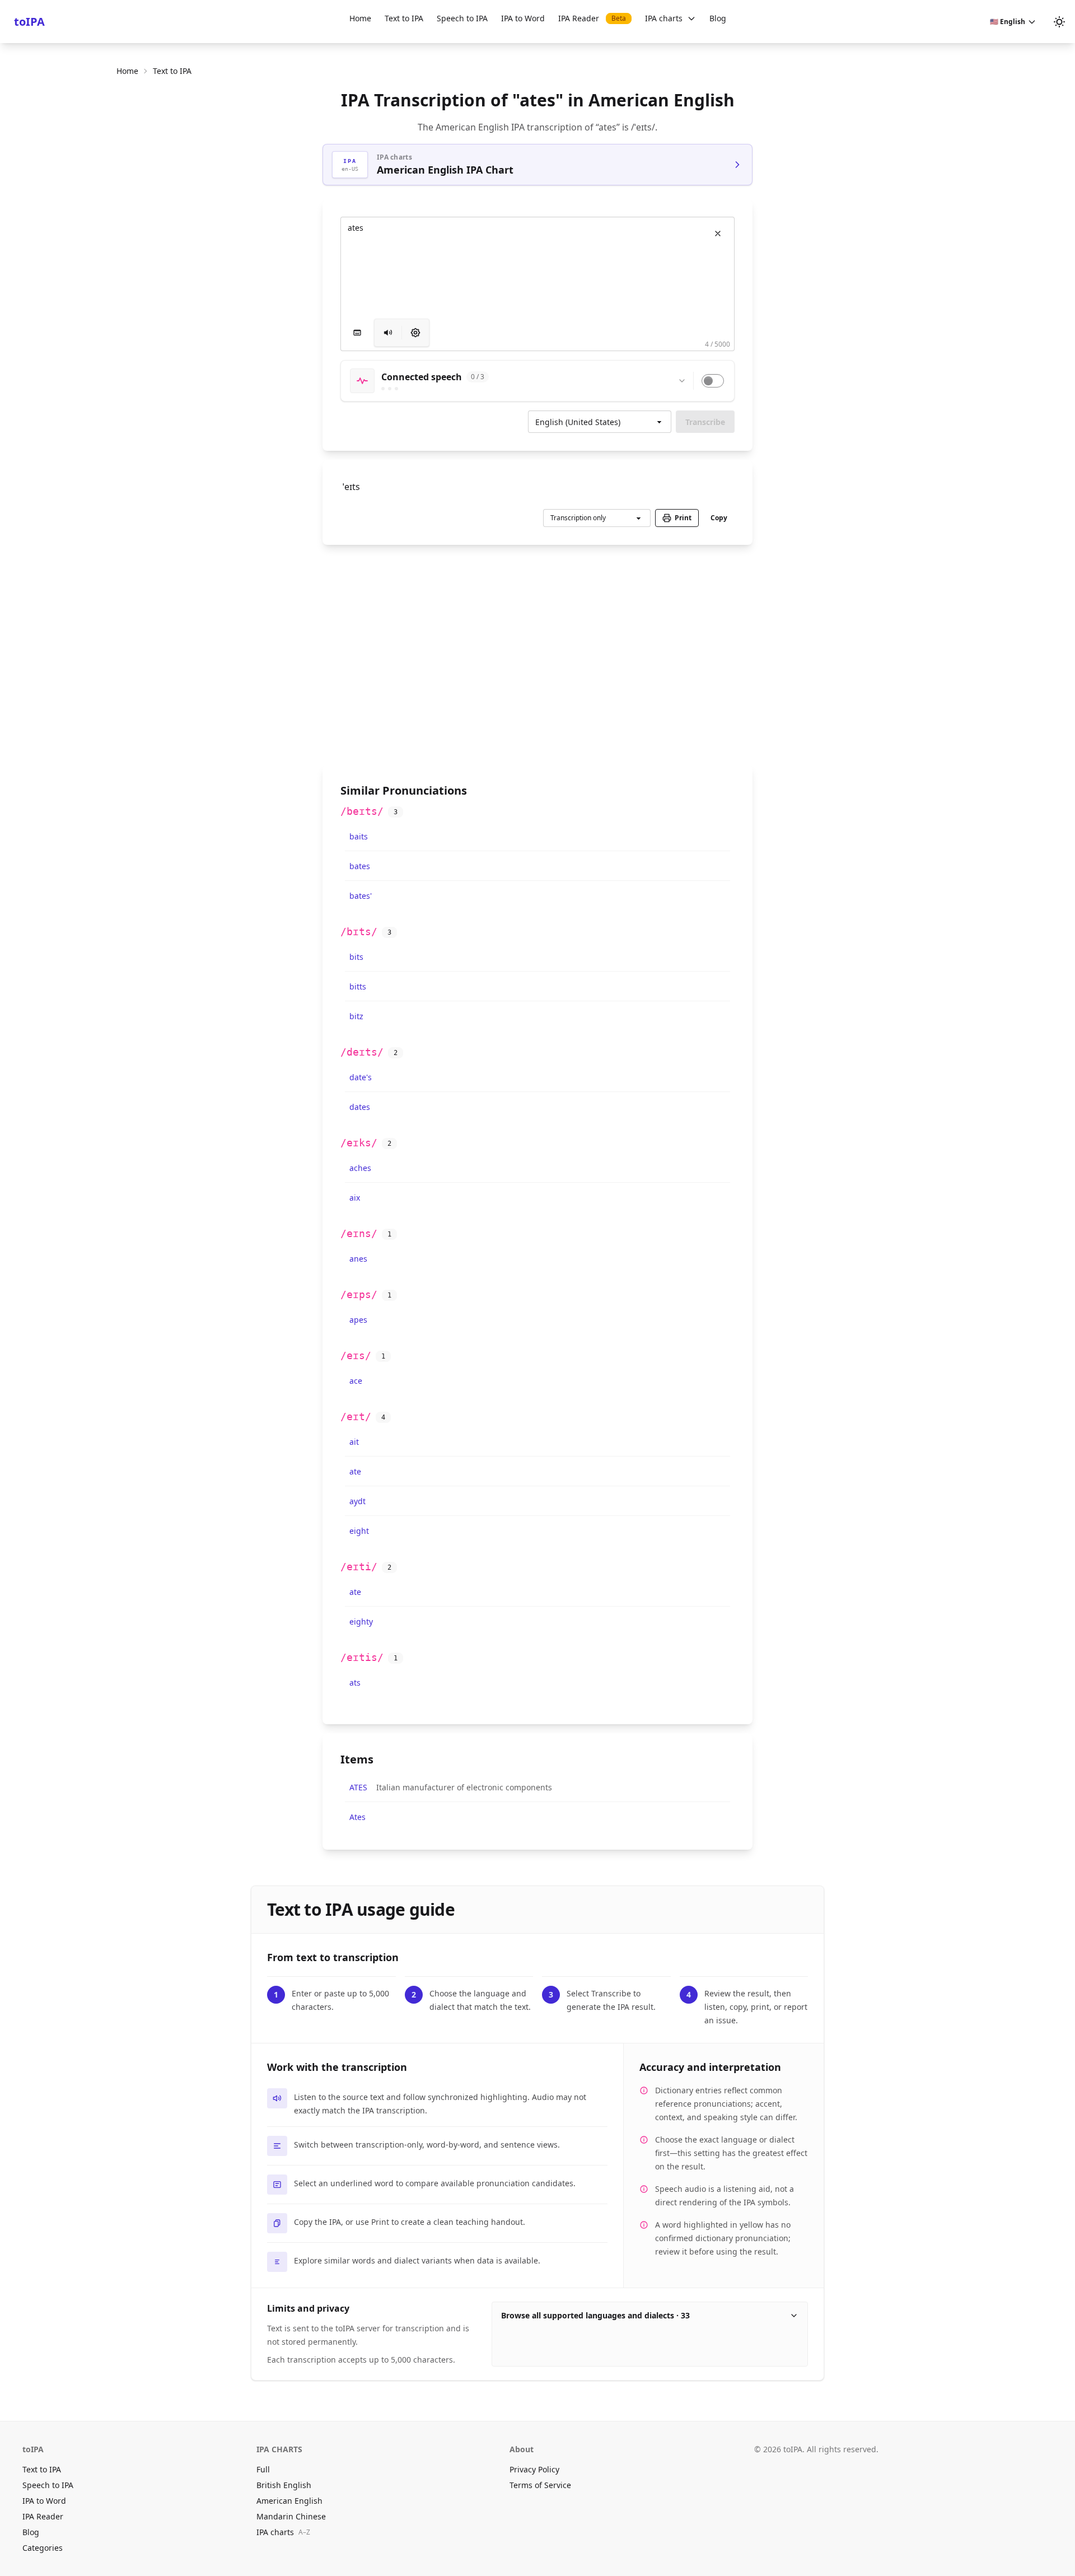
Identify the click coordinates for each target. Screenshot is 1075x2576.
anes (358, 1259)
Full (263, 2469)
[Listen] (388, 333)
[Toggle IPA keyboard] (357, 333)
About (522, 2449)
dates (360, 1107)
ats (355, 1683)
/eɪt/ (356, 1417)
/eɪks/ (359, 1143)
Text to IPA (404, 18)
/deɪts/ (362, 1052)
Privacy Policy (534, 2469)
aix (355, 1198)
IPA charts (664, 18)
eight (359, 1531)
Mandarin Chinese (291, 2516)
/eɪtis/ (362, 1657)
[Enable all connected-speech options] (713, 381)
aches (360, 1168)
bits (356, 957)
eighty (361, 1621)
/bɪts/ (359, 932)
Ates (357, 1817)
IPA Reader (592, 18)
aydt (357, 1501)
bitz (356, 1016)
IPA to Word (523, 18)
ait (354, 1442)
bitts (358, 986)
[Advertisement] (537, 655)
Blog (718, 18)
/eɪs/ (356, 1355)
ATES (358, 1787)
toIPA (29, 22)
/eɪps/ (359, 1294)
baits (359, 836)
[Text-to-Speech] (415, 333)
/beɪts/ (362, 811)
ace (356, 1381)
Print (683, 518)
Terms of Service (540, 2485)
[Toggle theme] (1059, 22)
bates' (361, 896)
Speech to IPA (462, 18)
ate (355, 1471)
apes (358, 1320)
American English (289, 2501)
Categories (43, 2548)
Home (360, 18)
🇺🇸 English (1008, 22)
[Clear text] (718, 234)
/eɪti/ (359, 1567)
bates (360, 866)
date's (361, 1077)
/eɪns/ (359, 1233)
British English (284, 2485)
